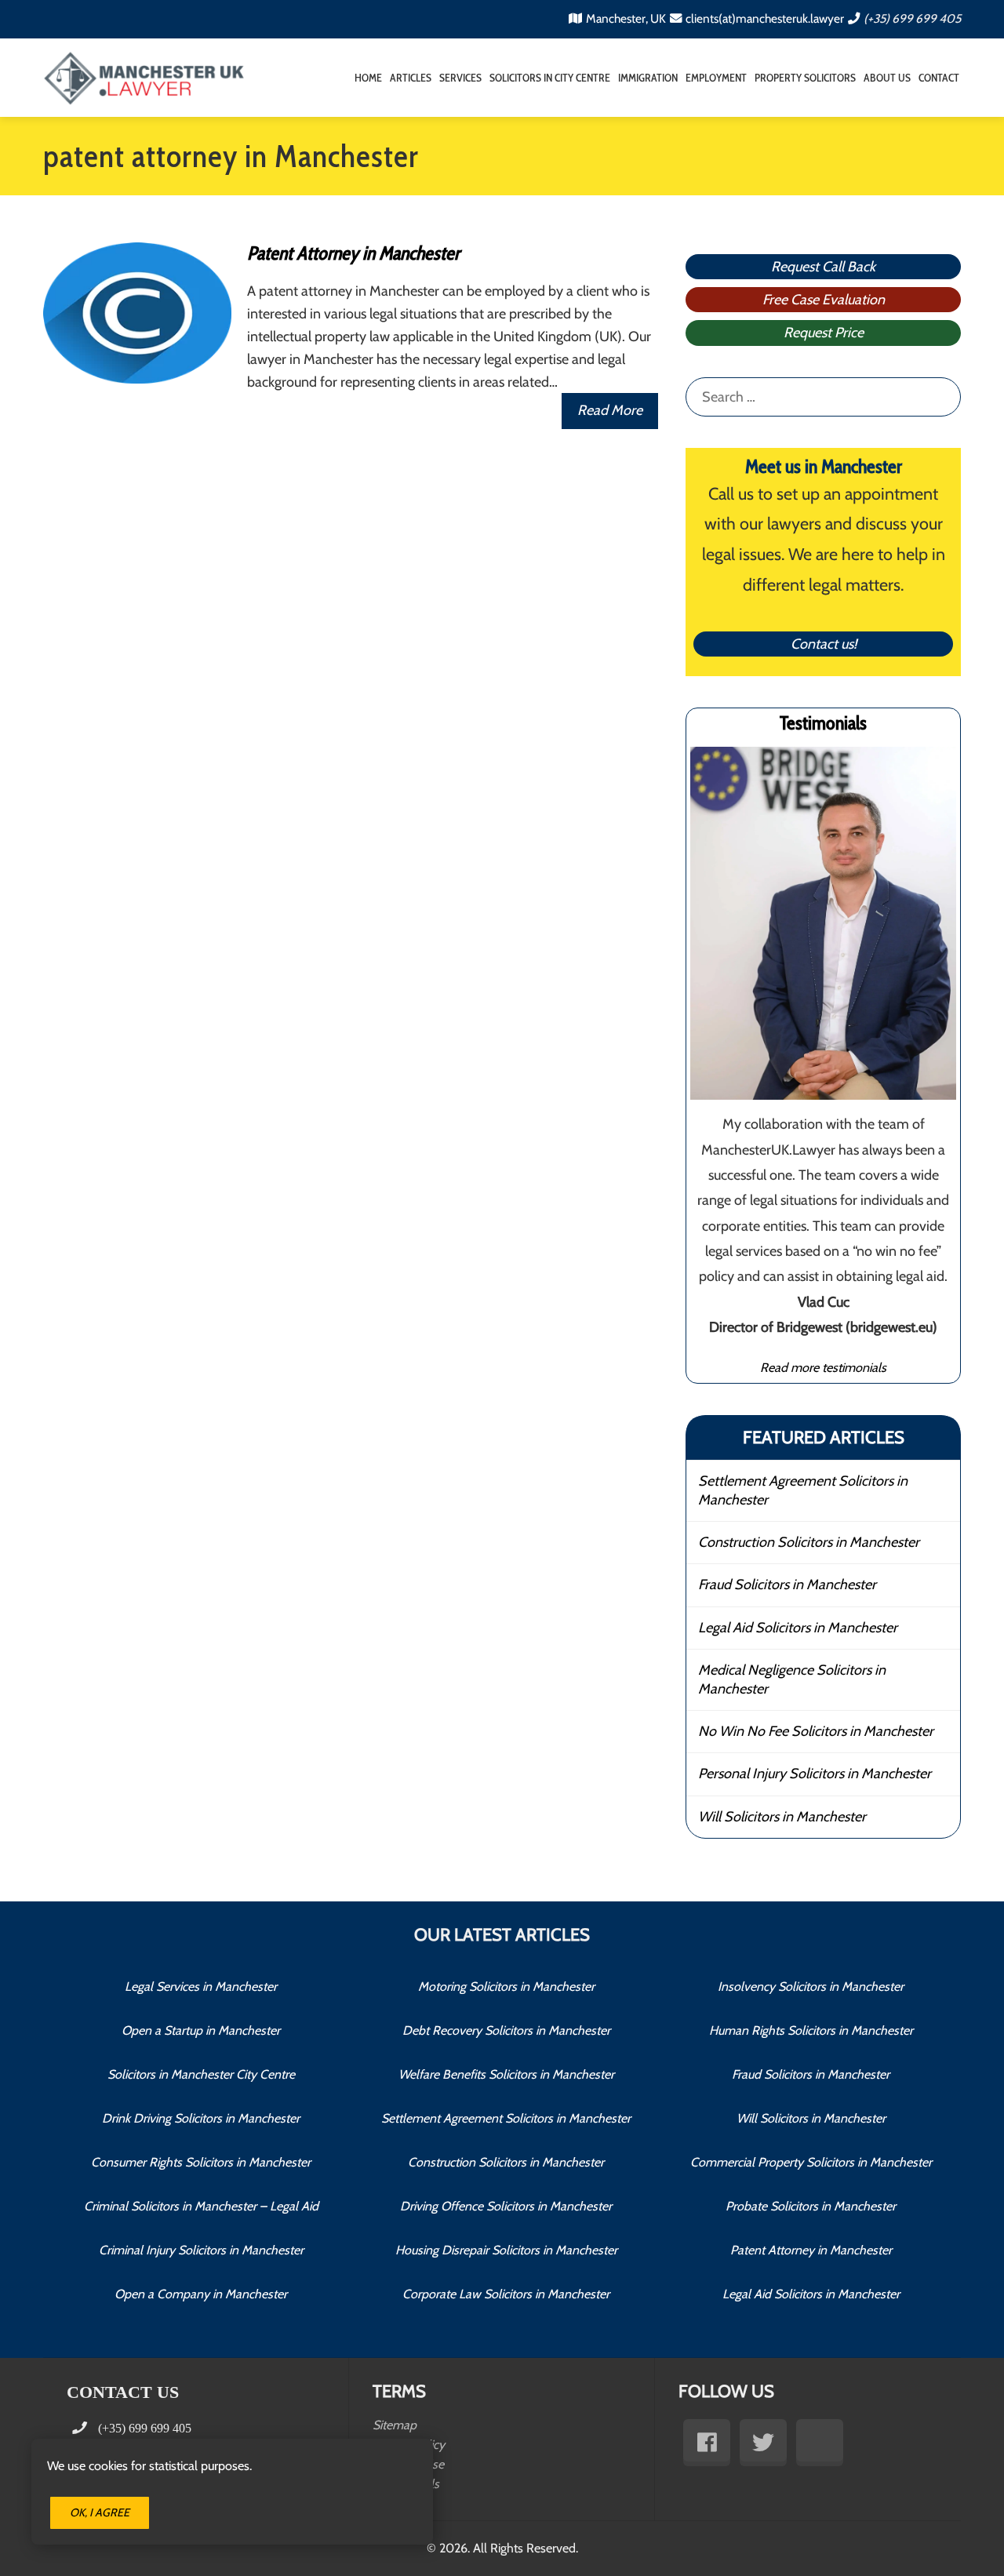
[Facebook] (707, 2443)
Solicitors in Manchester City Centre (201, 2074)
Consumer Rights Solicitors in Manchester (201, 2162)
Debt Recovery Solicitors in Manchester (506, 2030)
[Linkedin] (820, 2443)
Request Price (824, 333)
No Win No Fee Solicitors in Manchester (816, 1731)
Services (460, 78)
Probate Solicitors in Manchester (811, 2206)
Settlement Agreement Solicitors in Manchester (803, 1490)
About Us (887, 78)
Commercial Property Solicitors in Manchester (811, 2162)
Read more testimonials (823, 1367)
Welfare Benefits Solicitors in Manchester (506, 2074)
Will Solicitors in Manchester (782, 1817)
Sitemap (395, 2425)
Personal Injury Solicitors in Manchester (815, 1774)
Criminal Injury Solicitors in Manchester (201, 2250)
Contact (939, 78)
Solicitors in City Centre (550, 78)
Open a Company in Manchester (201, 2294)
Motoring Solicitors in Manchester (506, 1987)
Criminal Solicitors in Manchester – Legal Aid (201, 2206)
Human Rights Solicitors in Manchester (811, 2030)
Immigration (648, 78)
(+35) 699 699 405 (912, 18)
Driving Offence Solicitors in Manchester (506, 2206)
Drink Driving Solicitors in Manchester (201, 2118)
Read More (610, 410)
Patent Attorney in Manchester (353, 253)
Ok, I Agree (100, 2512)
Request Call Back (823, 267)
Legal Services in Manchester (201, 1987)
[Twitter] (763, 2443)
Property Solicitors (805, 78)
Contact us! (824, 644)
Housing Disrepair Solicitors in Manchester (506, 2250)
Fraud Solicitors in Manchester (787, 1585)
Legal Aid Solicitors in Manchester (798, 1628)
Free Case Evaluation (824, 300)
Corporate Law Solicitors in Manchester (506, 2294)
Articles (411, 78)
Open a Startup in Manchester (201, 2030)
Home (368, 78)
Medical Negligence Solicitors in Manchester (792, 1679)
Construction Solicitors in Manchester (809, 1542)
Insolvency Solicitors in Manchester (811, 1987)
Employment (716, 78)
